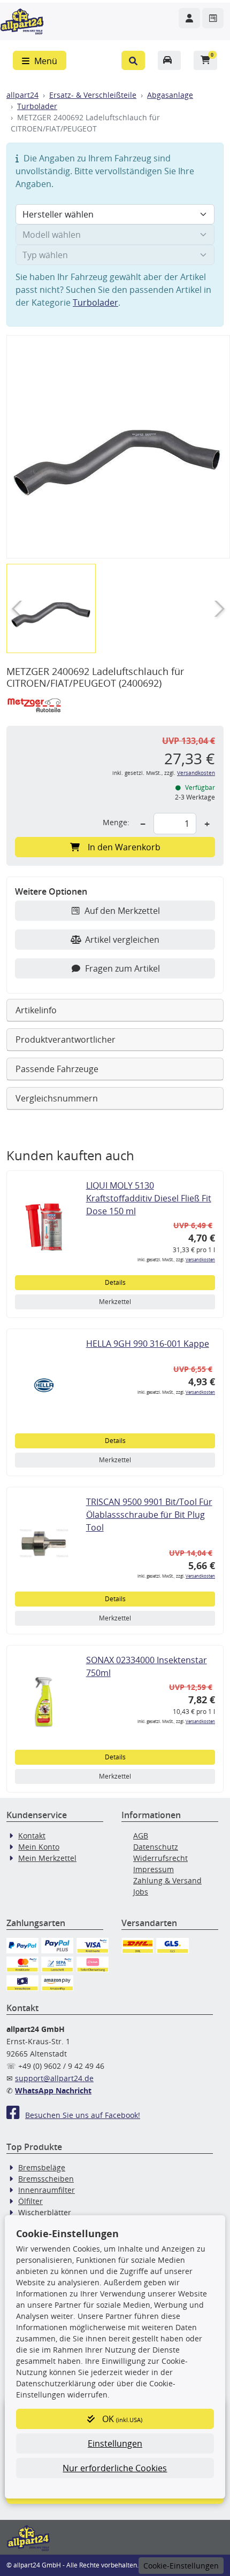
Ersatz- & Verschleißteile (93, 95)
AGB (141, 1836)
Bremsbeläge (42, 2167)
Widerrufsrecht (160, 1858)
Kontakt (32, 1836)
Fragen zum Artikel (122, 968)
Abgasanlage (170, 95)
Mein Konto (39, 1847)
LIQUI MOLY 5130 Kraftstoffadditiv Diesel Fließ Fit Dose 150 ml (149, 1198)
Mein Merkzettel (47, 1858)
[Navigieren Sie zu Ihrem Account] (189, 18)
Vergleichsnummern (57, 1098)
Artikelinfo (36, 1010)
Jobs (141, 1892)
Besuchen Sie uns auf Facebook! (83, 2115)
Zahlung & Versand (167, 1880)
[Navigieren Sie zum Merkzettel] (213, 18)
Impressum (154, 1869)
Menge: (116, 822)
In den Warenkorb (124, 847)
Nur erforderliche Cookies (115, 2468)
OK (121, 2419)
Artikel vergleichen (122, 940)
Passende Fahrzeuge (57, 1069)
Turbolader (37, 106)
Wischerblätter (45, 2212)
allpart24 (22, 95)
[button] (133, 60)
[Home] (22, 20)
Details (115, 1282)
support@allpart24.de (54, 2078)
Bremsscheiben (46, 2179)
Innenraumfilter (47, 2190)
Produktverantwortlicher (66, 1039)
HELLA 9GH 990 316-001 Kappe (148, 1344)
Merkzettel (115, 1302)
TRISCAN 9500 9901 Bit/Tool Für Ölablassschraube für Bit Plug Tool (149, 1515)
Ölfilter (30, 2201)
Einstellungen (115, 2443)
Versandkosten (196, 773)
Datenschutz (156, 1847)
